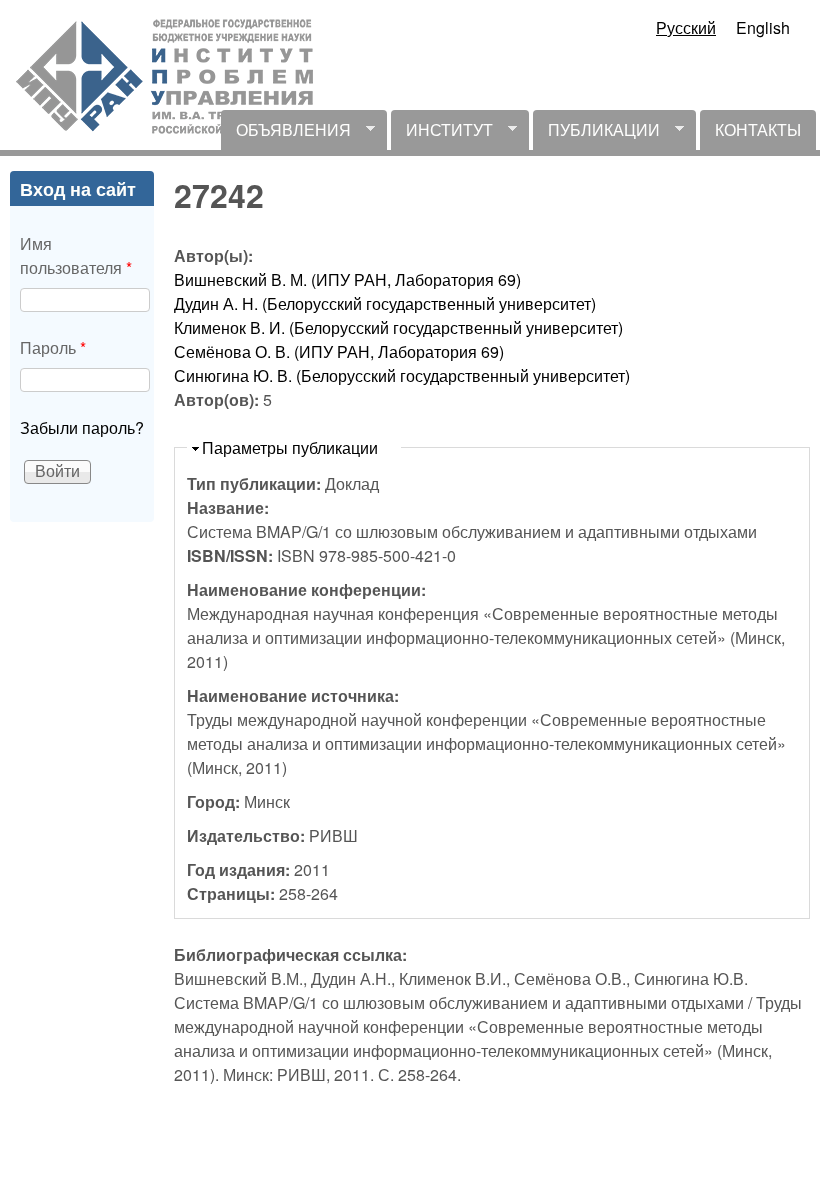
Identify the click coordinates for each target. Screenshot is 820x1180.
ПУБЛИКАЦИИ (596, 134)
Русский (686, 27)
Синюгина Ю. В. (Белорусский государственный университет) (402, 375)
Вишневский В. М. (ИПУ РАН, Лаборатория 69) (347, 279)
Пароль (53, 347)
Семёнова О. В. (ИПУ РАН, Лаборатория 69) (339, 351)
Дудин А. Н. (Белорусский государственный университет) (385, 303)
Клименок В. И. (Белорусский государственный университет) (398, 327)
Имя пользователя (76, 255)
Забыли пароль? (82, 427)
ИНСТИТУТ (442, 134)
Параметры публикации (290, 447)
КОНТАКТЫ (758, 129)
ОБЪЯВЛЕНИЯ (286, 134)
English (763, 27)
